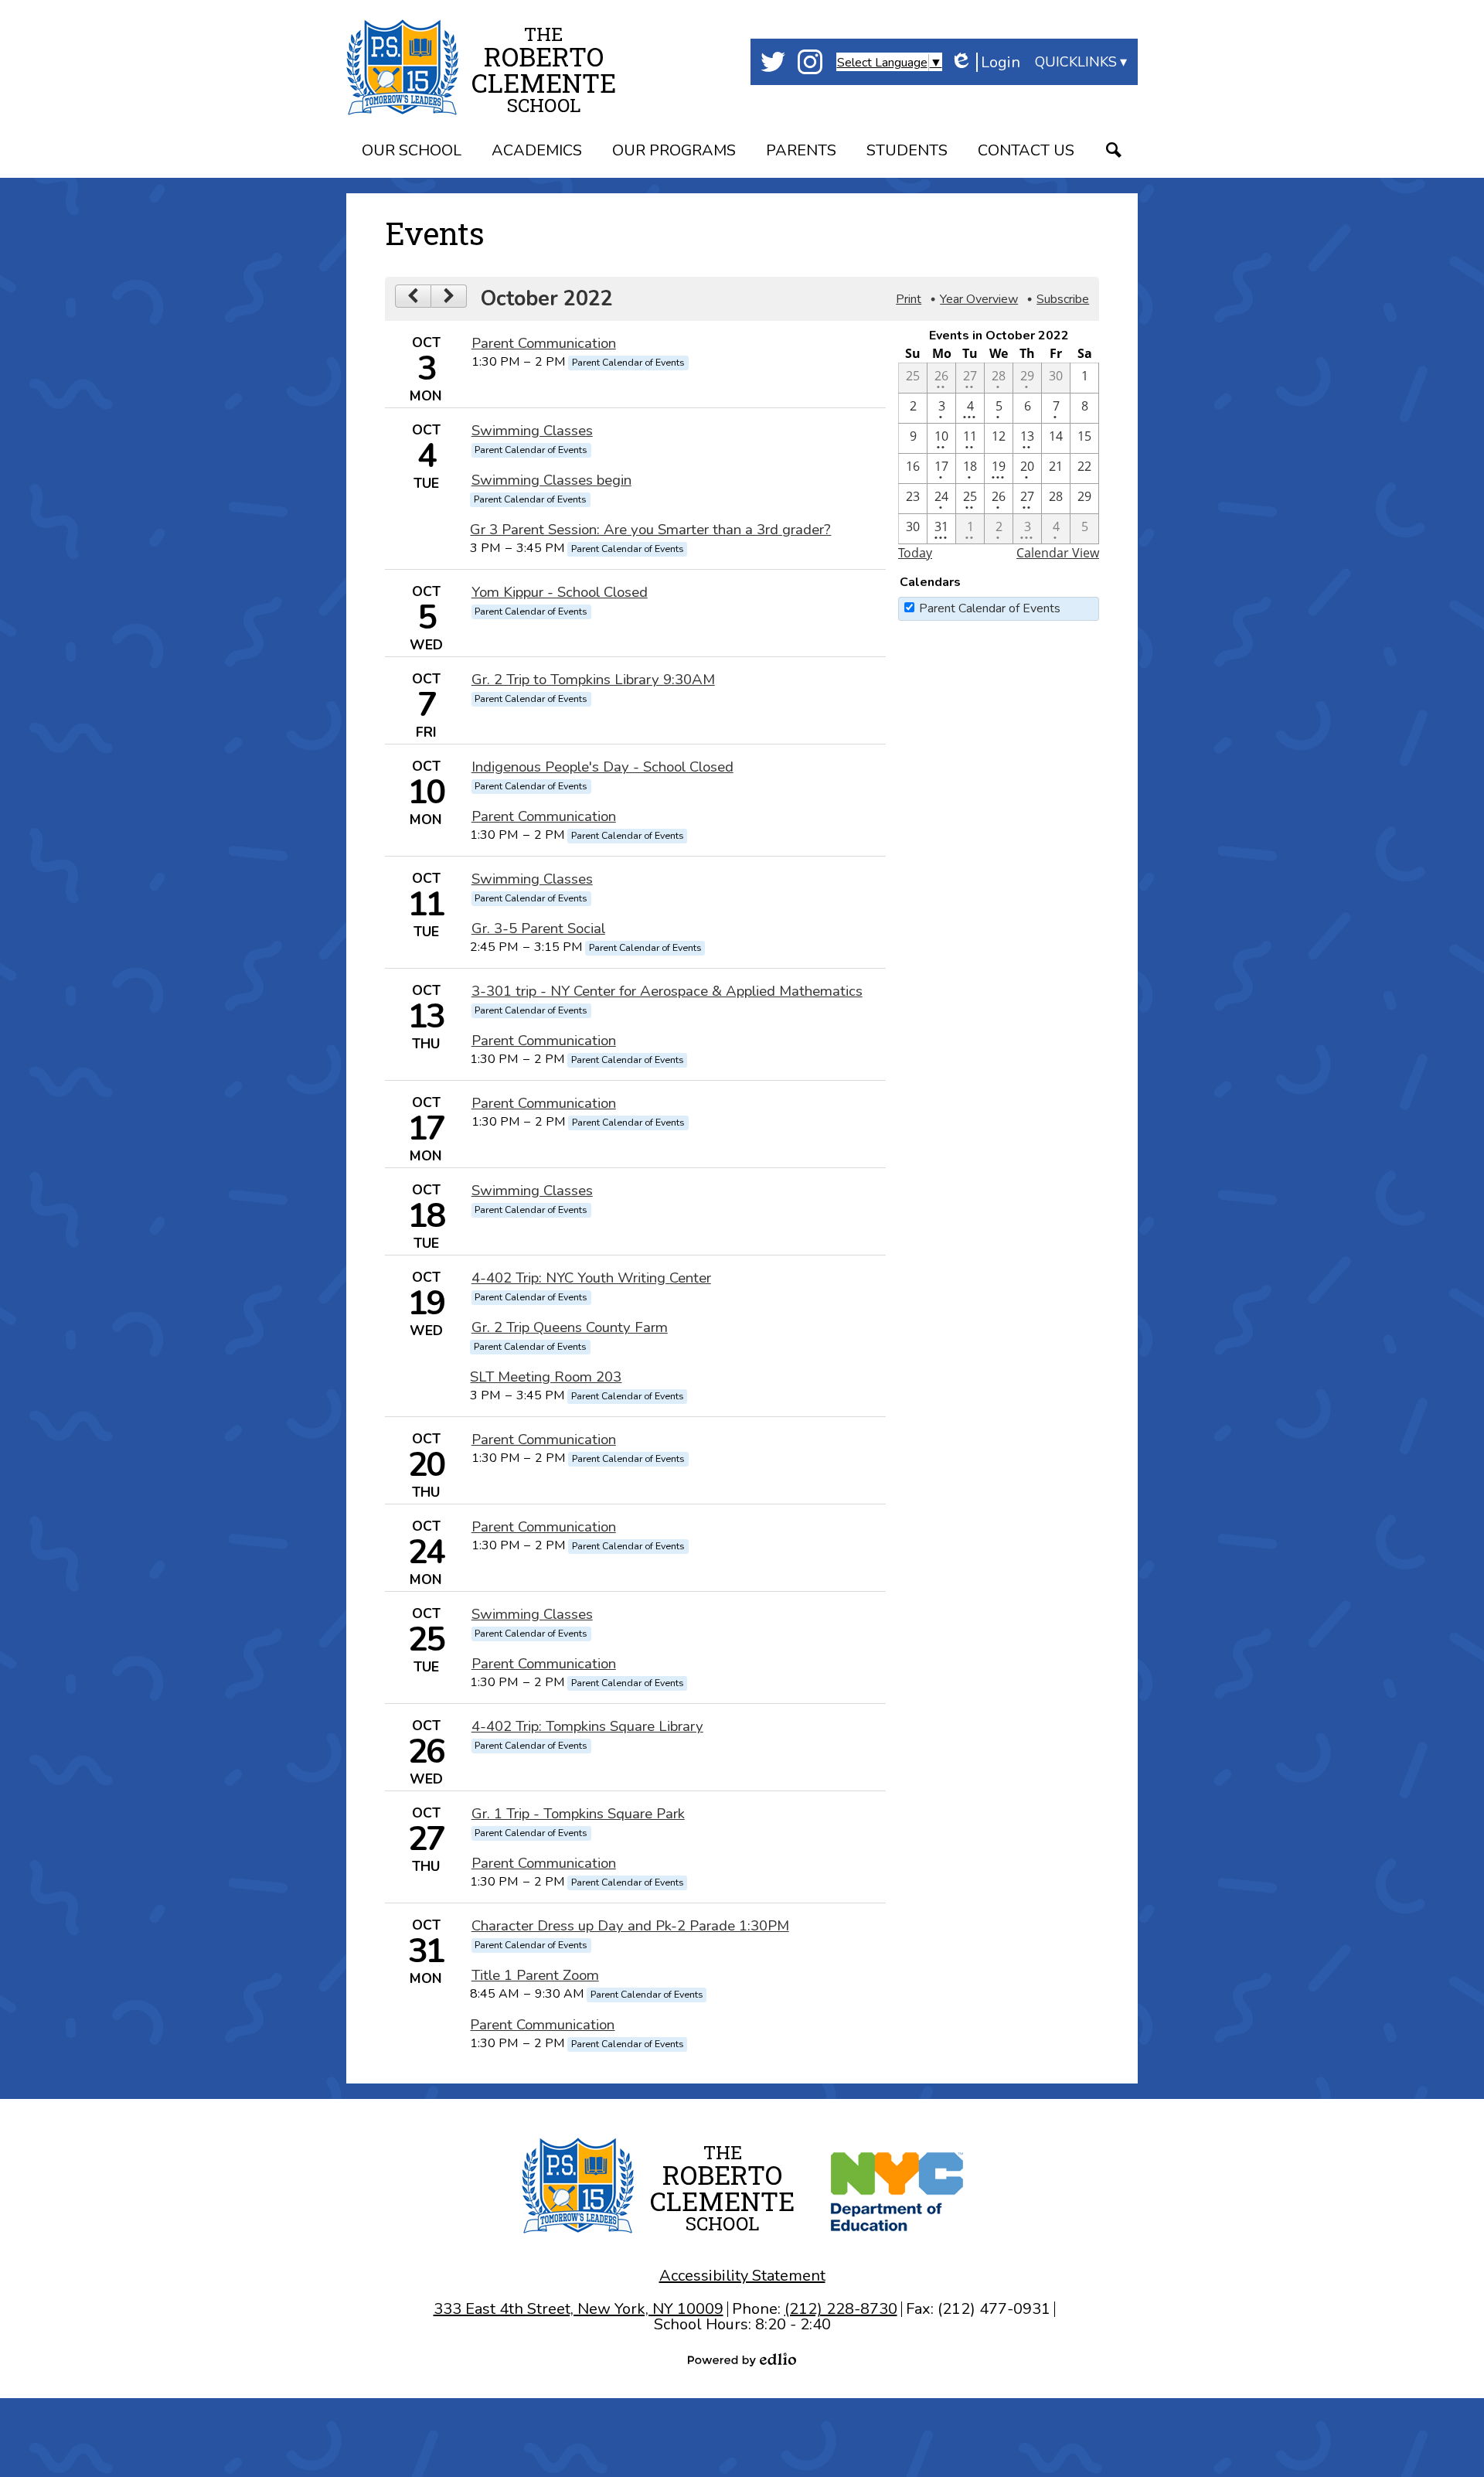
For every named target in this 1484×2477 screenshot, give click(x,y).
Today (915, 553)
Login (985, 62)
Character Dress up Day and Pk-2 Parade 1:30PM (630, 1926)
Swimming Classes (532, 431)
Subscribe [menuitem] (1063, 299)
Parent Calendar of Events (990, 608)
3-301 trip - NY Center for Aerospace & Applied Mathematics (667, 991)
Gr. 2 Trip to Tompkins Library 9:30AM (593, 680)
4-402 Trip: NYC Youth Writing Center (591, 1278)
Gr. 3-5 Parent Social (538, 928)
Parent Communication (544, 343)
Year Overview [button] (979, 299)
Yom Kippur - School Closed (560, 592)
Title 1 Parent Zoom (535, 1975)
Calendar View (1058, 553)
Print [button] (909, 299)
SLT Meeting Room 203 (546, 1377)
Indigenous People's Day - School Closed (602, 767)
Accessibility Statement (742, 2276)
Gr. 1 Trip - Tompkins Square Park (578, 1814)
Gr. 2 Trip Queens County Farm (570, 1327)
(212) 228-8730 (841, 2309)
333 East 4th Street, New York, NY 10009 (579, 2309)
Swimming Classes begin (551, 480)
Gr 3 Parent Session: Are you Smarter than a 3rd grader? (650, 530)
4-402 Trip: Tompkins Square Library (587, 1726)
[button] (412, 153)
